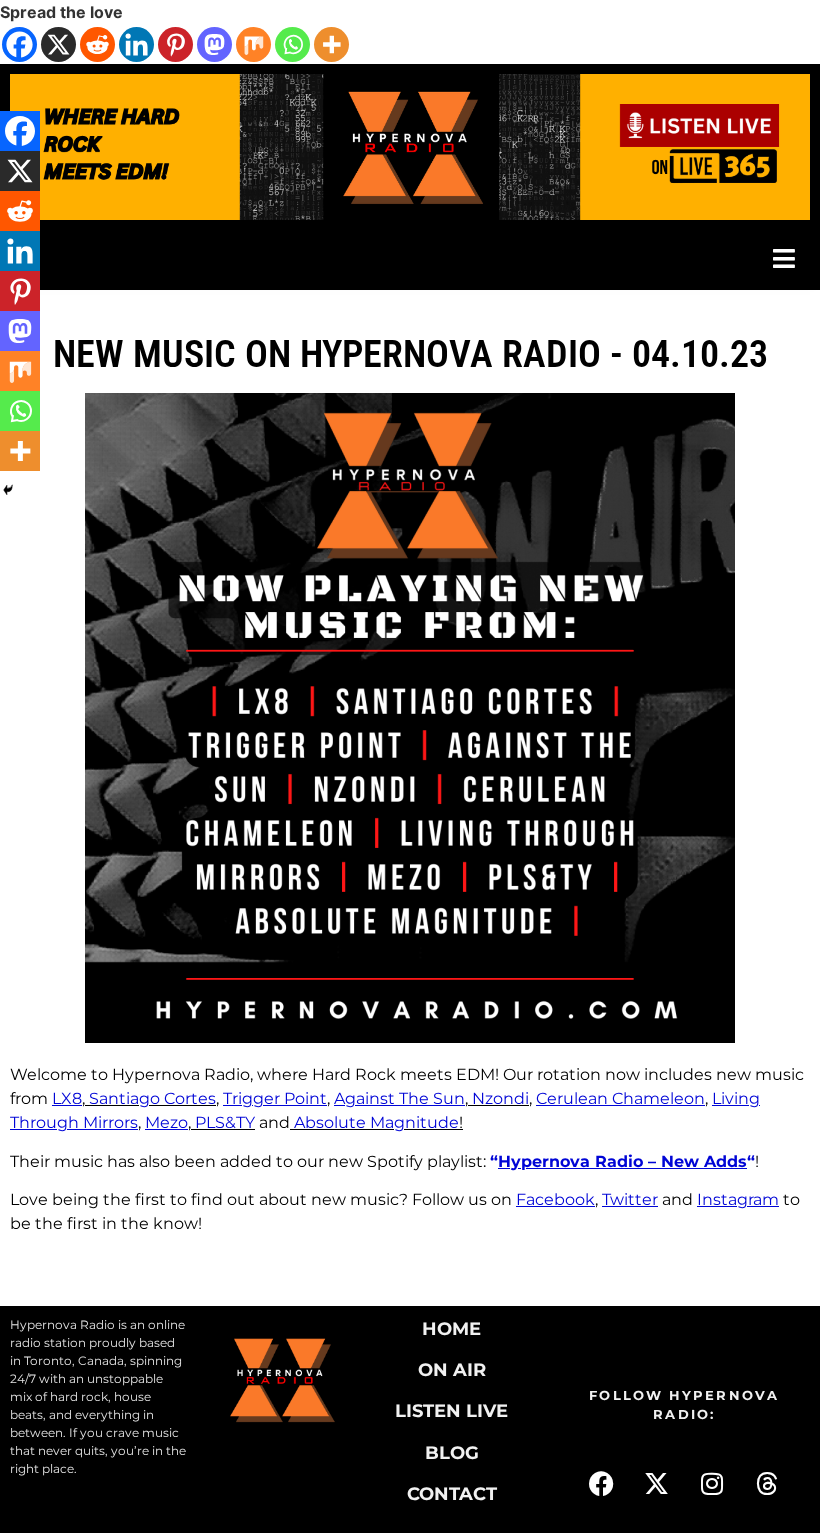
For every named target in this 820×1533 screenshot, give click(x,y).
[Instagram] (712, 1484)
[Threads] (767, 1484)
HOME (451, 1329)
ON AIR (452, 1370)
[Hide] (8, 490)
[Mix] (253, 44)
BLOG (452, 1453)
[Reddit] (97, 44)
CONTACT (452, 1494)
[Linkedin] (136, 44)
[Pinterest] (175, 44)
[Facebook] (19, 44)
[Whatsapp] (292, 44)
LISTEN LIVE (451, 1411)
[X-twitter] (657, 1484)
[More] (331, 44)
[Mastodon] (214, 44)
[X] (58, 44)
